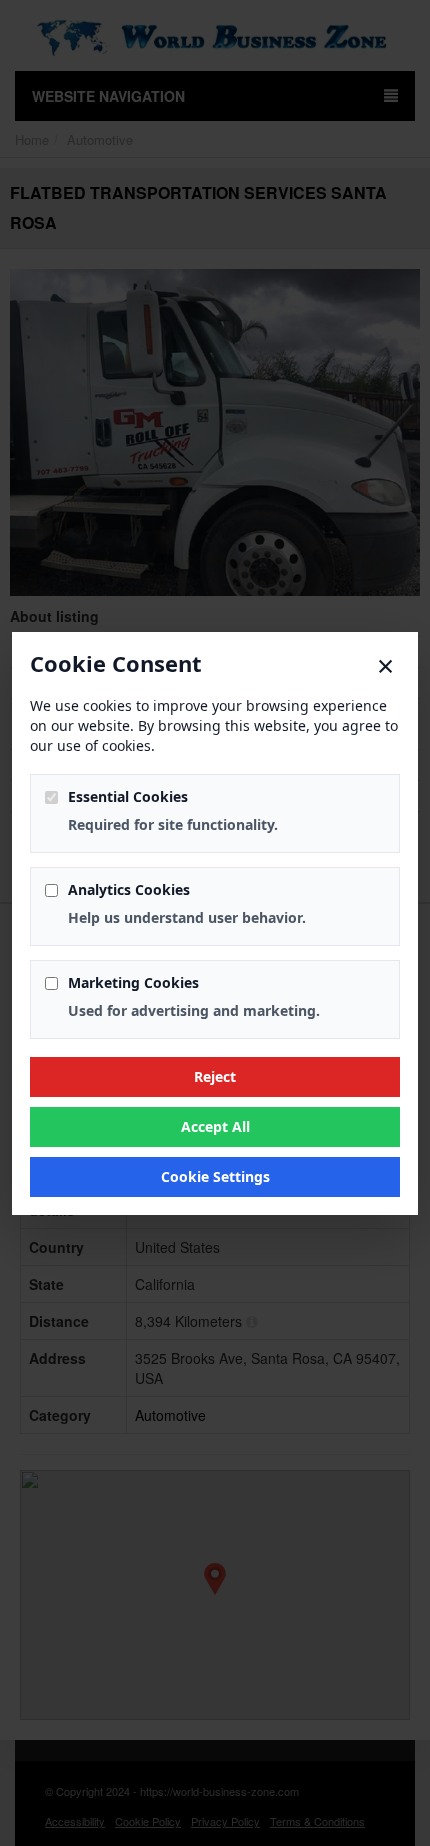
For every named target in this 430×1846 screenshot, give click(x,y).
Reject (215, 1076)
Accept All (215, 1126)
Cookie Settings (215, 1176)
